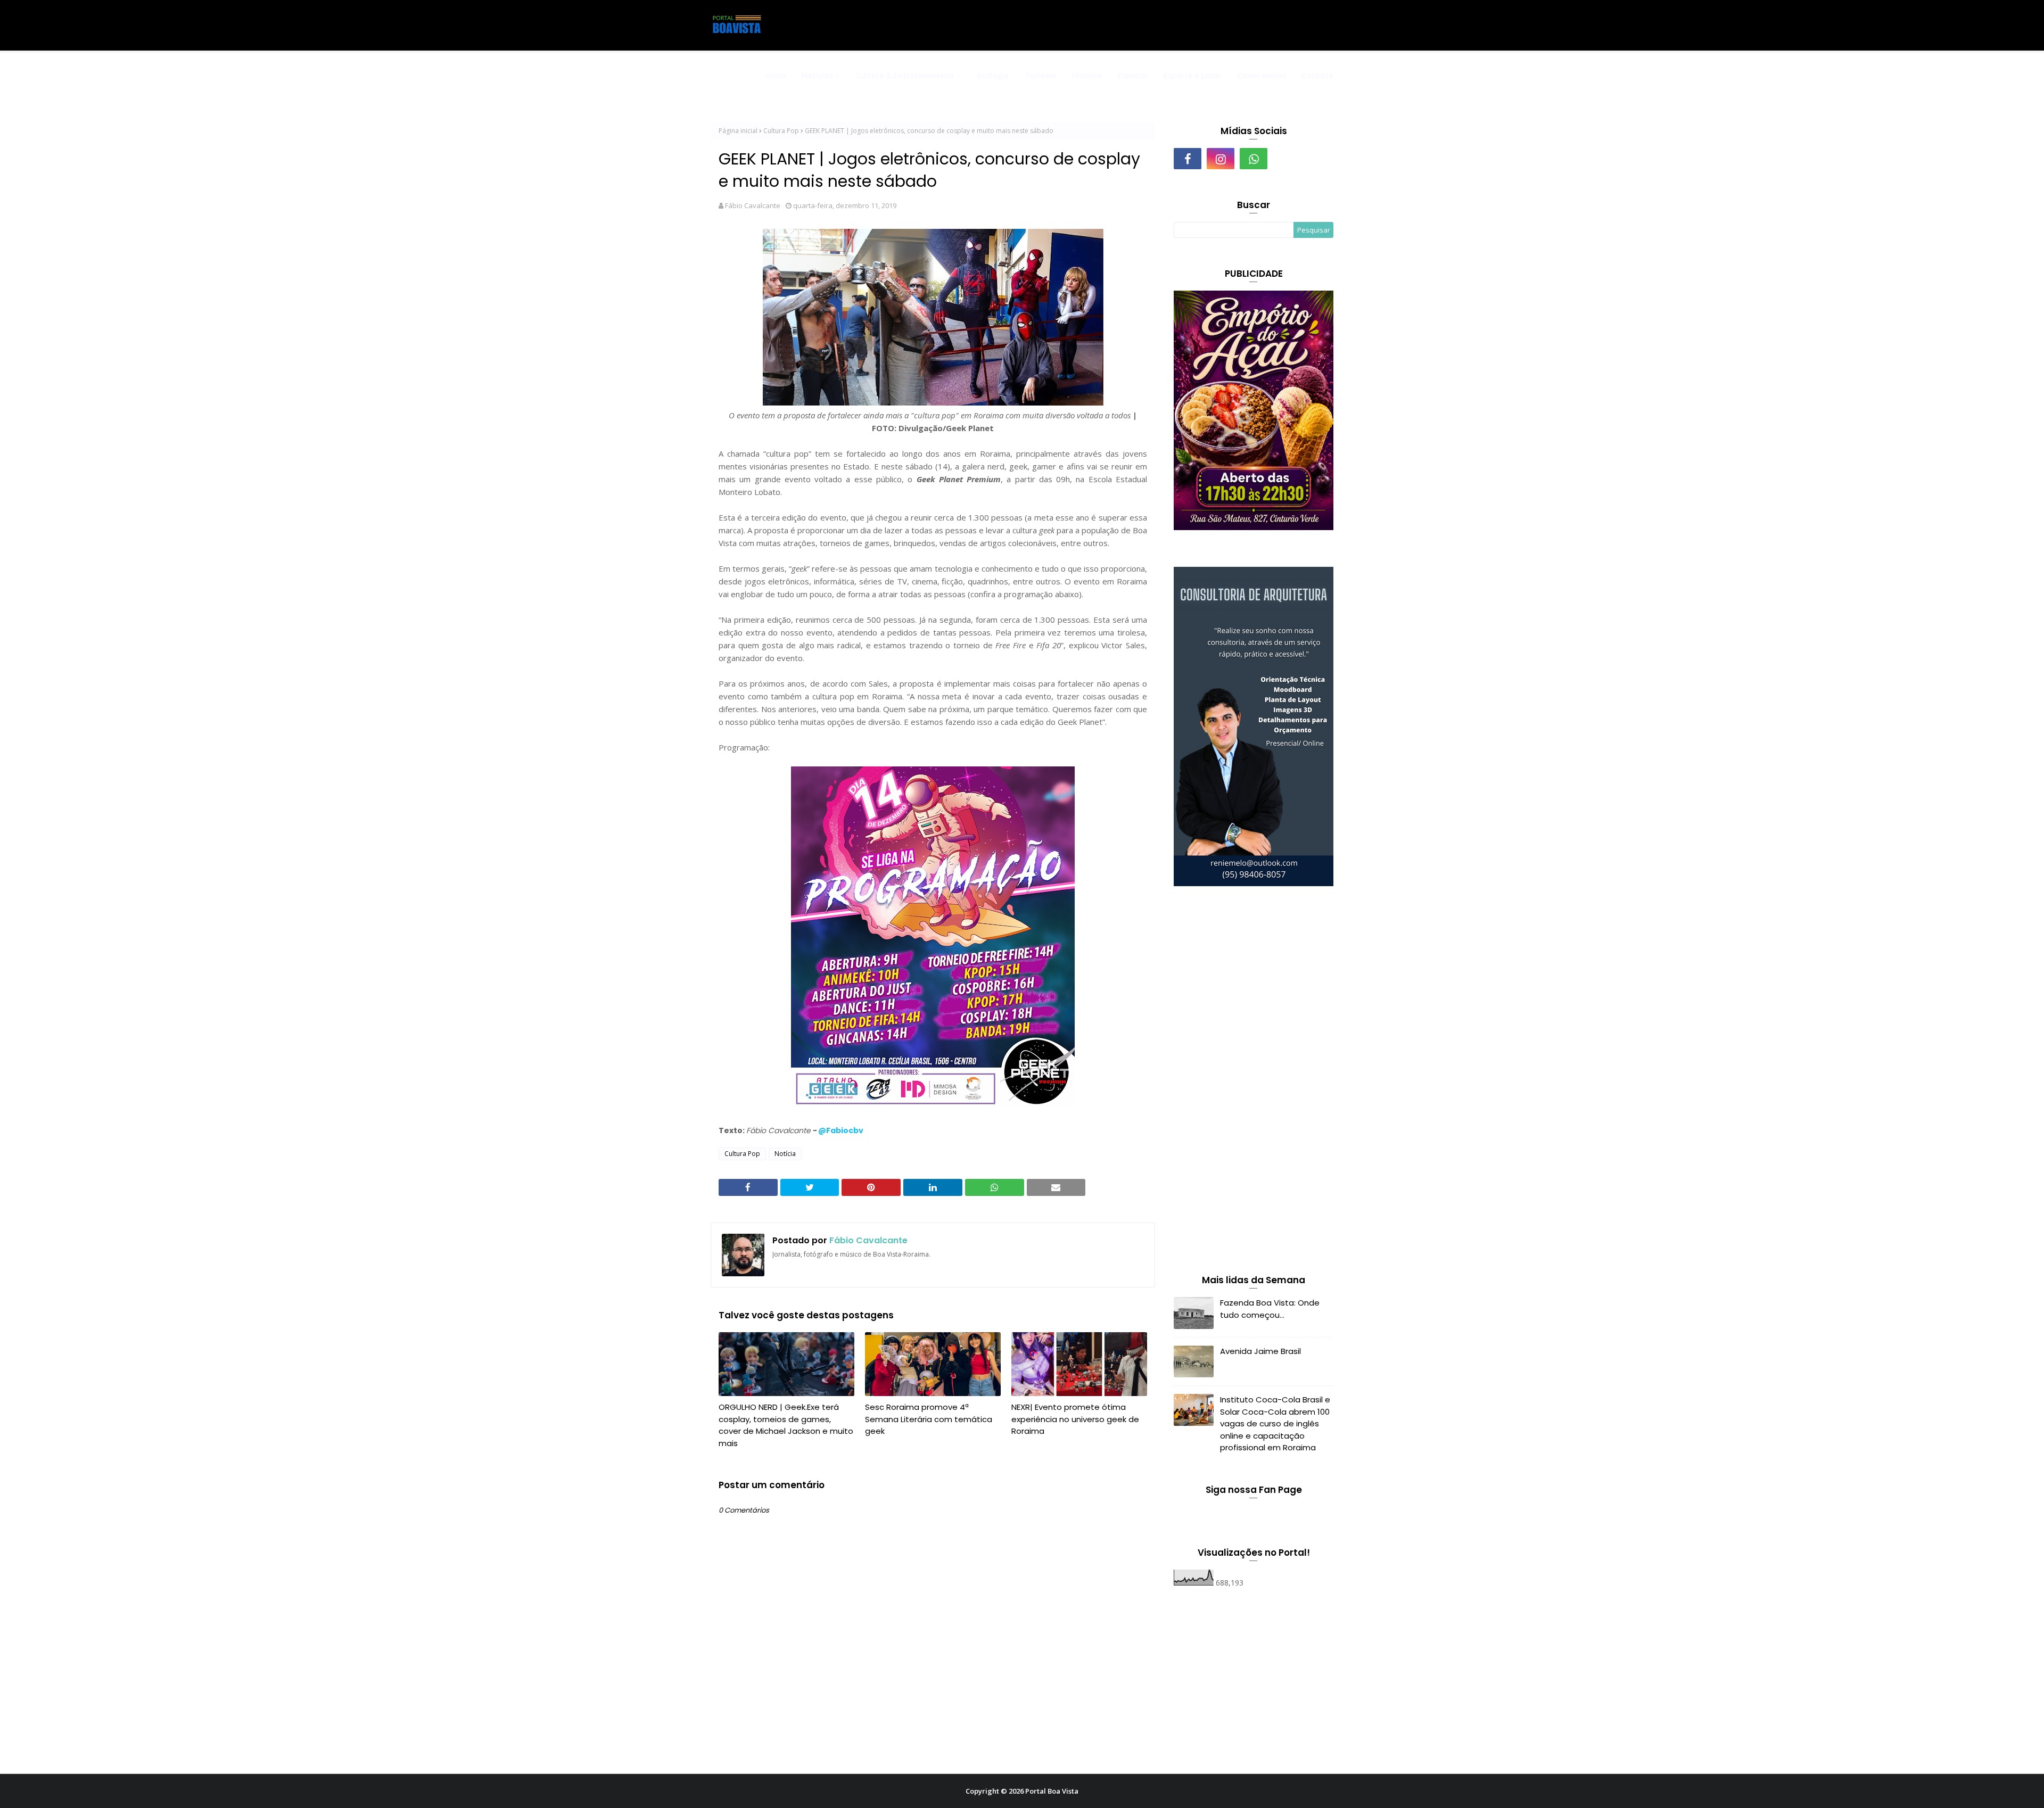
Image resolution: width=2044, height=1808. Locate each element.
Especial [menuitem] (1133, 75)
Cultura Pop (781, 131)
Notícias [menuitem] (817, 75)
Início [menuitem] (776, 75)
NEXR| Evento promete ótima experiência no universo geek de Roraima (1075, 1419)
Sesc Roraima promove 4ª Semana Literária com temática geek (929, 1419)
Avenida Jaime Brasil (1260, 1351)
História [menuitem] (1087, 75)
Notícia (785, 1154)
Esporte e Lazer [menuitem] (1192, 75)
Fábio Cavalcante (753, 205)
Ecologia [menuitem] (993, 75)
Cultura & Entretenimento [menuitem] (905, 75)
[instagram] (1221, 159)
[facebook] (1188, 159)
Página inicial (738, 131)
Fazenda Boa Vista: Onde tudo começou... (1270, 1309)
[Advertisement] (1254, 1083)
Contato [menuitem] (1318, 75)
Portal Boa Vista (1052, 1791)
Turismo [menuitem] (1040, 75)
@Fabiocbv (841, 1130)
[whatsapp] (1254, 159)
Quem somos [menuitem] (1262, 75)
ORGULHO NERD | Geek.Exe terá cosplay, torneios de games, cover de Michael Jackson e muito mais (786, 1425)
